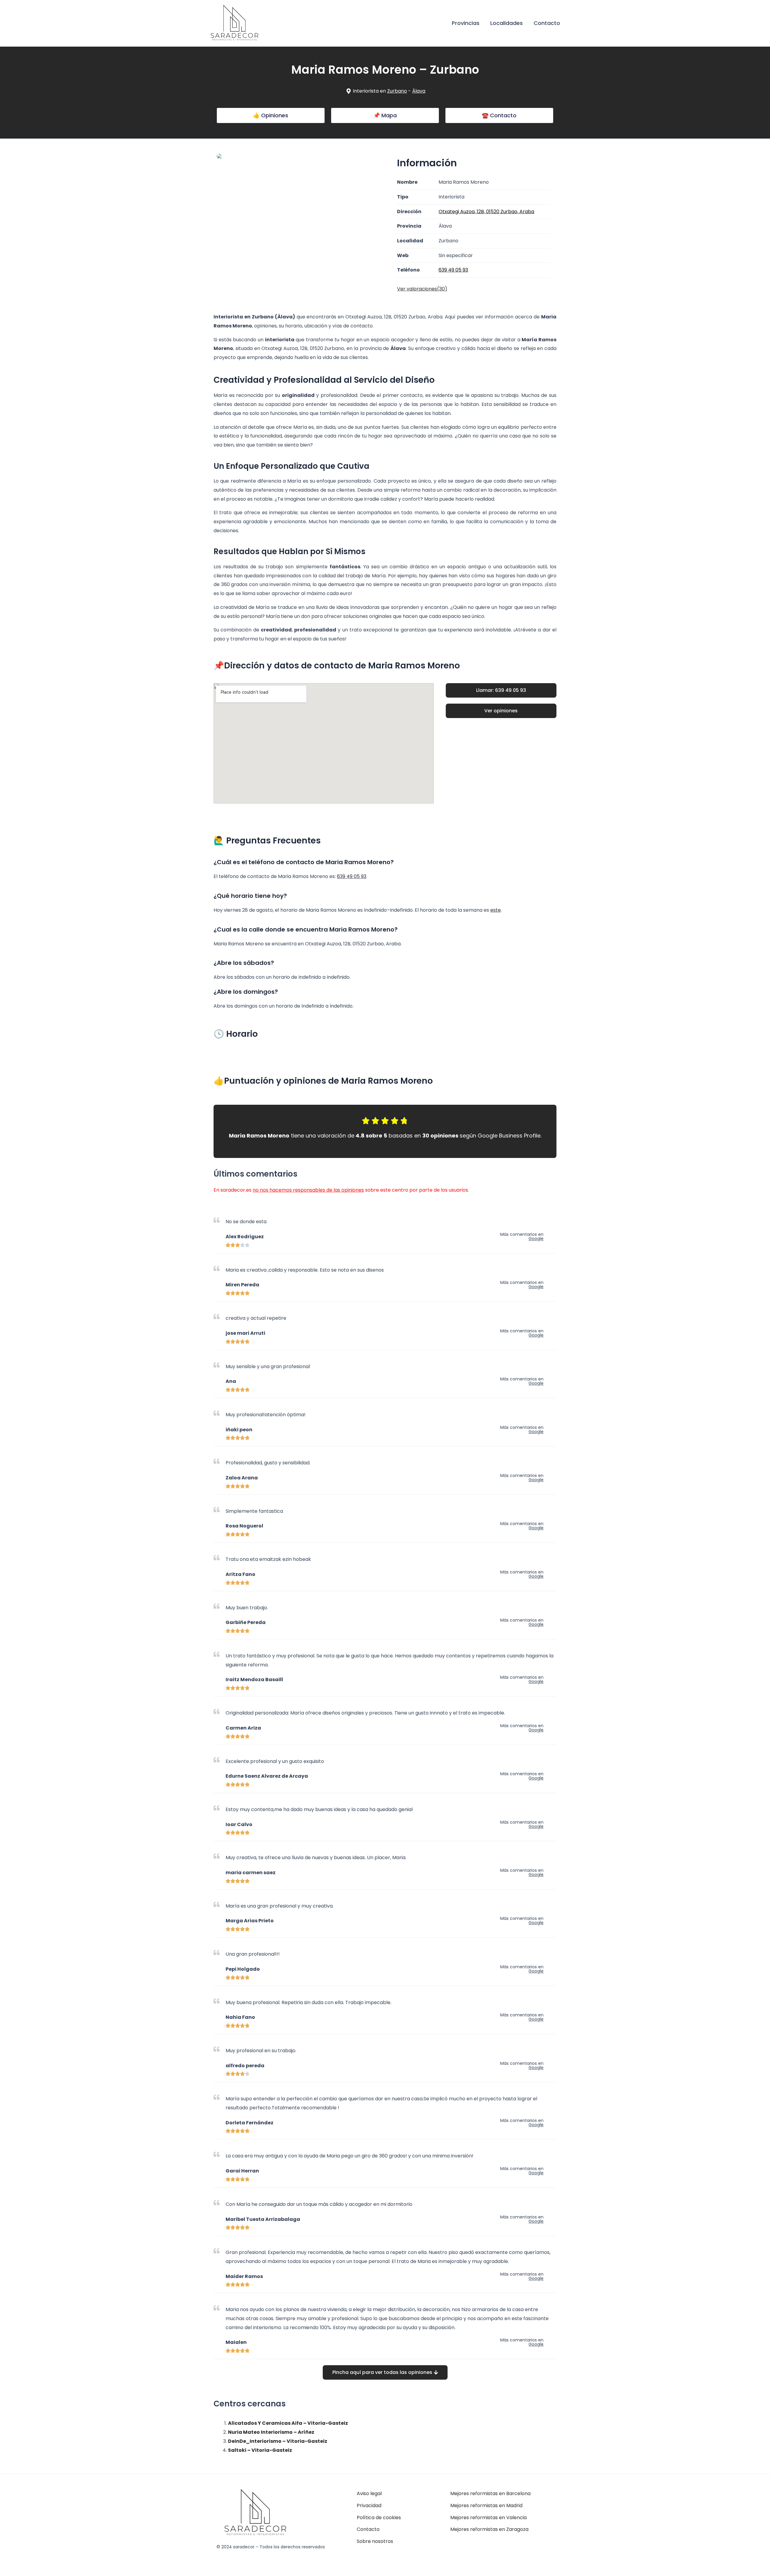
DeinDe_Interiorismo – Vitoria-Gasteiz (278, 2441)
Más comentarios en (522, 1236)
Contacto (547, 23)
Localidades (507, 23)
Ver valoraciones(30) (422, 289)
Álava (419, 91)
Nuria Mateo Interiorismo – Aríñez (271, 2432)
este (496, 910)
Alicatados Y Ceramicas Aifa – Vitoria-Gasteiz (288, 2423)
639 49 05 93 (352, 876)
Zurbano (397, 91)
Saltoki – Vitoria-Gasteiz (260, 2450)
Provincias (466, 23)
